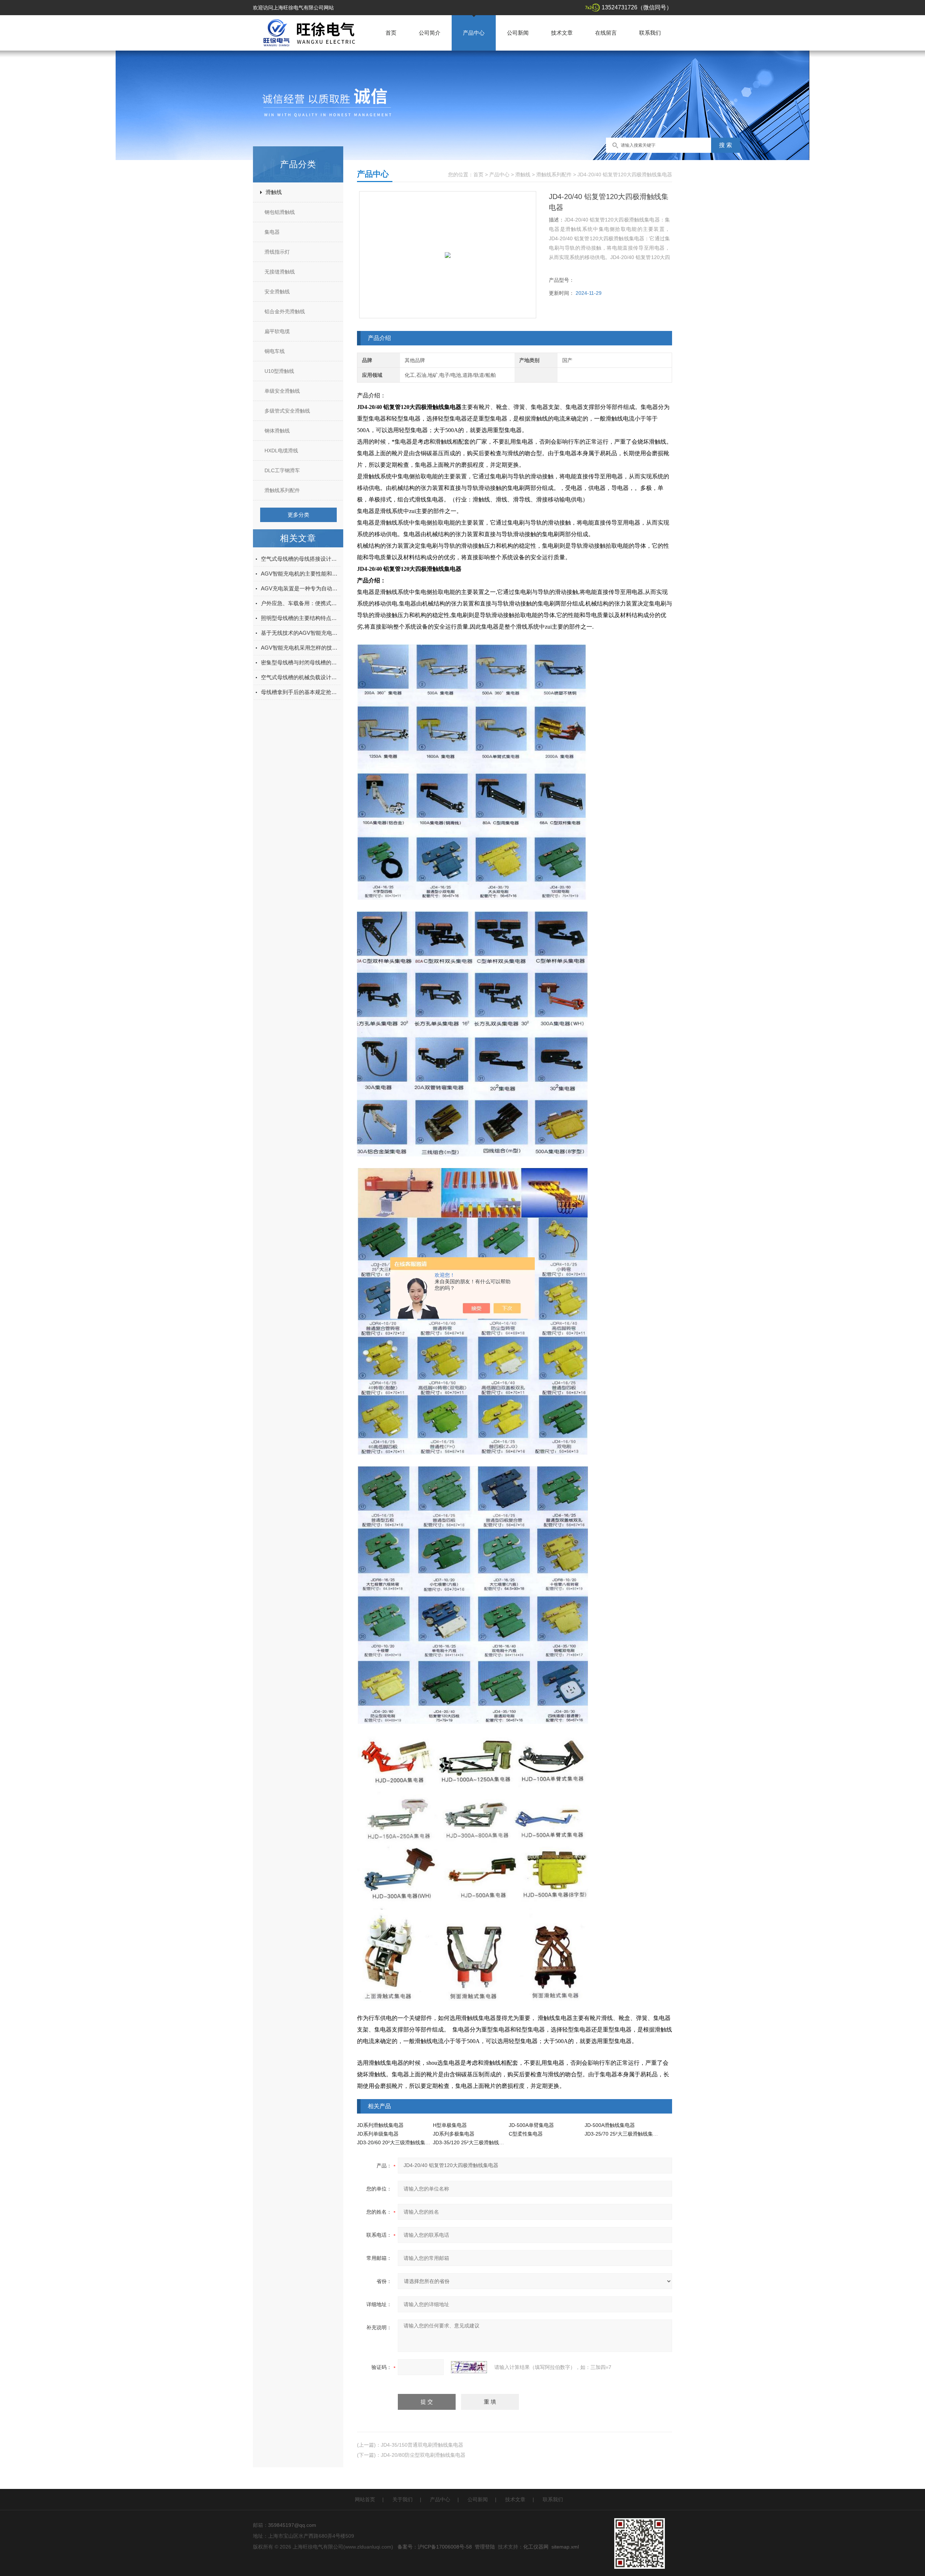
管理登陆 (485, 2547)
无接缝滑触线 (280, 272)
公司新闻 (518, 33)
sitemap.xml (565, 2547)
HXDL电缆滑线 (281, 451)
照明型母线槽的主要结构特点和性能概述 (301, 618)
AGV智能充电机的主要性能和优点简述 (301, 574)
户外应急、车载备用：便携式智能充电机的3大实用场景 (301, 603)
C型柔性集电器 (526, 2134)
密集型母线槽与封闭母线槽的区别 (301, 662)
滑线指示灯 (277, 252)
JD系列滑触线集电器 (380, 2125)
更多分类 (298, 515)
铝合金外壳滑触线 (285, 311)
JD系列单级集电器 (378, 2134)
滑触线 (274, 192)
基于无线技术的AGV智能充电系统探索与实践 (301, 633)
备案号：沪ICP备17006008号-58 (435, 2547)
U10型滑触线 (279, 371)
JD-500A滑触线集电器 (610, 2125)
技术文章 (562, 33)
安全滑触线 (277, 292)
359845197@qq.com (292, 2525)
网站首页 (365, 2499)
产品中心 (474, 33)
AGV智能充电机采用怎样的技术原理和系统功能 (301, 648)
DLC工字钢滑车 (282, 470)
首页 (391, 33)
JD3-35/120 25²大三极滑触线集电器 (474, 2142)
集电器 (272, 232)
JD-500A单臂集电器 (531, 2125)
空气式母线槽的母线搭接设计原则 (301, 559)
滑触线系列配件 (282, 490)
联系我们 (650, 33)
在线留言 (606, 33)
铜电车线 (275, 351)
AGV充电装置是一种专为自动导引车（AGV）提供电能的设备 (301, 588)
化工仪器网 (536, 2547)
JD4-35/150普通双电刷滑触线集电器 (422, 2445)
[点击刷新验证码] (469, 2367)
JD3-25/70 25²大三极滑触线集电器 (624, 2134)
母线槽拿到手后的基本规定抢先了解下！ (301, 692)
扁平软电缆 (277, 331)
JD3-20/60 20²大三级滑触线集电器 (396, 2142)
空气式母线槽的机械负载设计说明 (301, 677)
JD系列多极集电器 (454, 2134)
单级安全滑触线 (282, 391)
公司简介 (430, 33)
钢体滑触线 (277, 431)
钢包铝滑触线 (280, 212)
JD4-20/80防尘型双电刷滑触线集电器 (423, 2455)
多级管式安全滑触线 (287, 411)
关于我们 (403, 2499)
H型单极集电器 (450, 2125)
